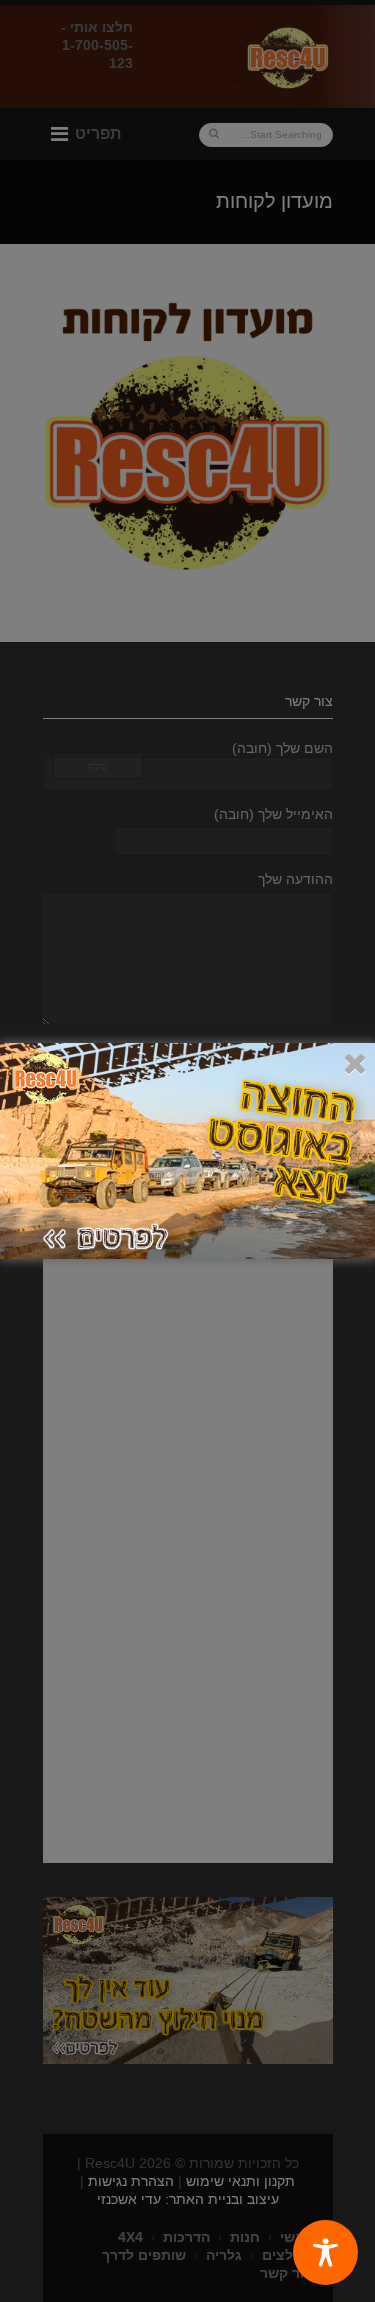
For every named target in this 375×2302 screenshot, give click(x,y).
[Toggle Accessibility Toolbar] (325, 2252)
